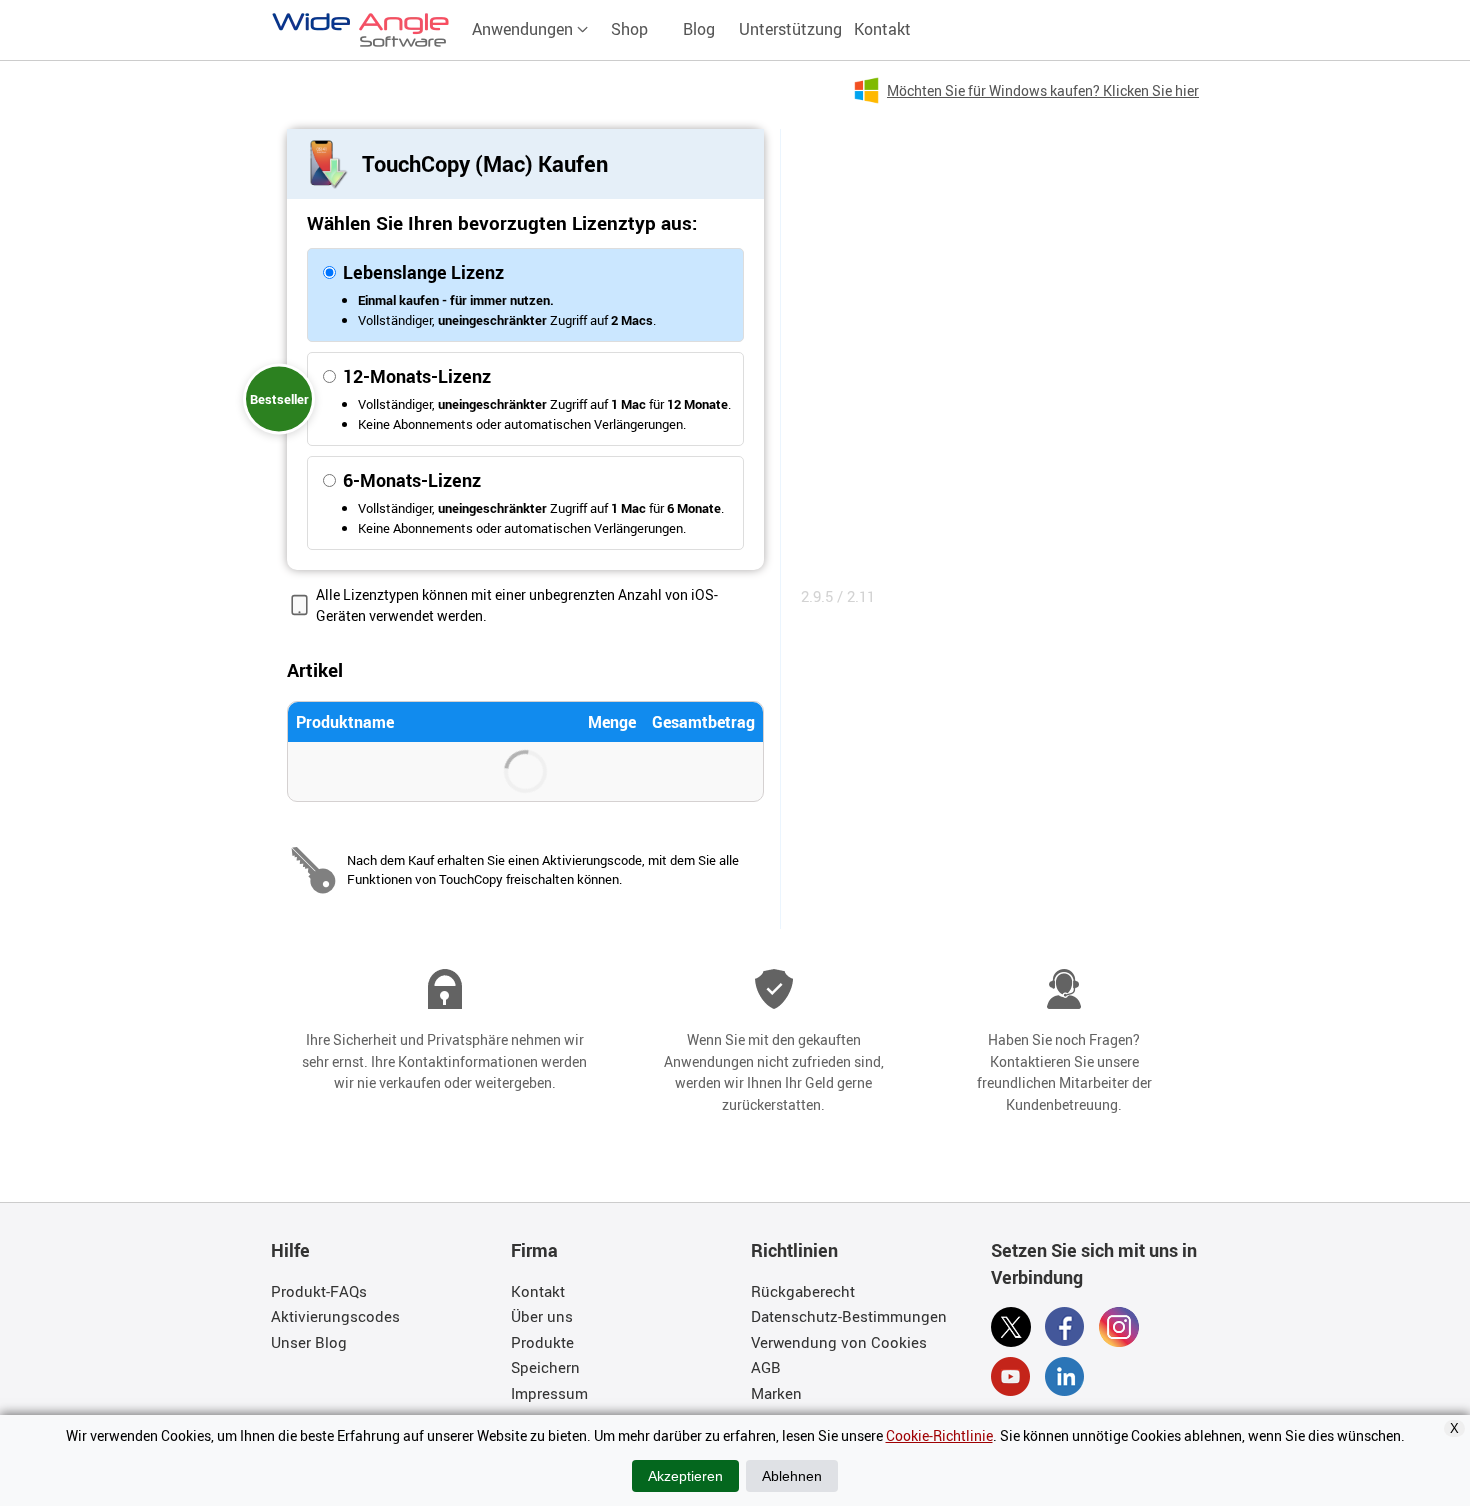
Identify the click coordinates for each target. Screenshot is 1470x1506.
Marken (776, 1393)
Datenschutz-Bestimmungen (849, 1316)
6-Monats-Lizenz (412, 480)
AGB (766, 1367)
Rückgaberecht (803, 1291)
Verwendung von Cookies (839, 1342)
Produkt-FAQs (319, 1291)
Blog (699, 29)
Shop (629, 29)
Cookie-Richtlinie (939, 1435)
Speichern (545, 1367)
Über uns (542, 1316)
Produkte (542, 1342)
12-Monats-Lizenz (417, 376)
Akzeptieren (685, 1476)
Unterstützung (790, 29)
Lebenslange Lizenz (423, 272)
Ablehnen (792, 1476)
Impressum (549, 1393)
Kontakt (882, 29)
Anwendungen (524, 29)
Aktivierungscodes (335, 1316)
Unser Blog (309, 1342)
